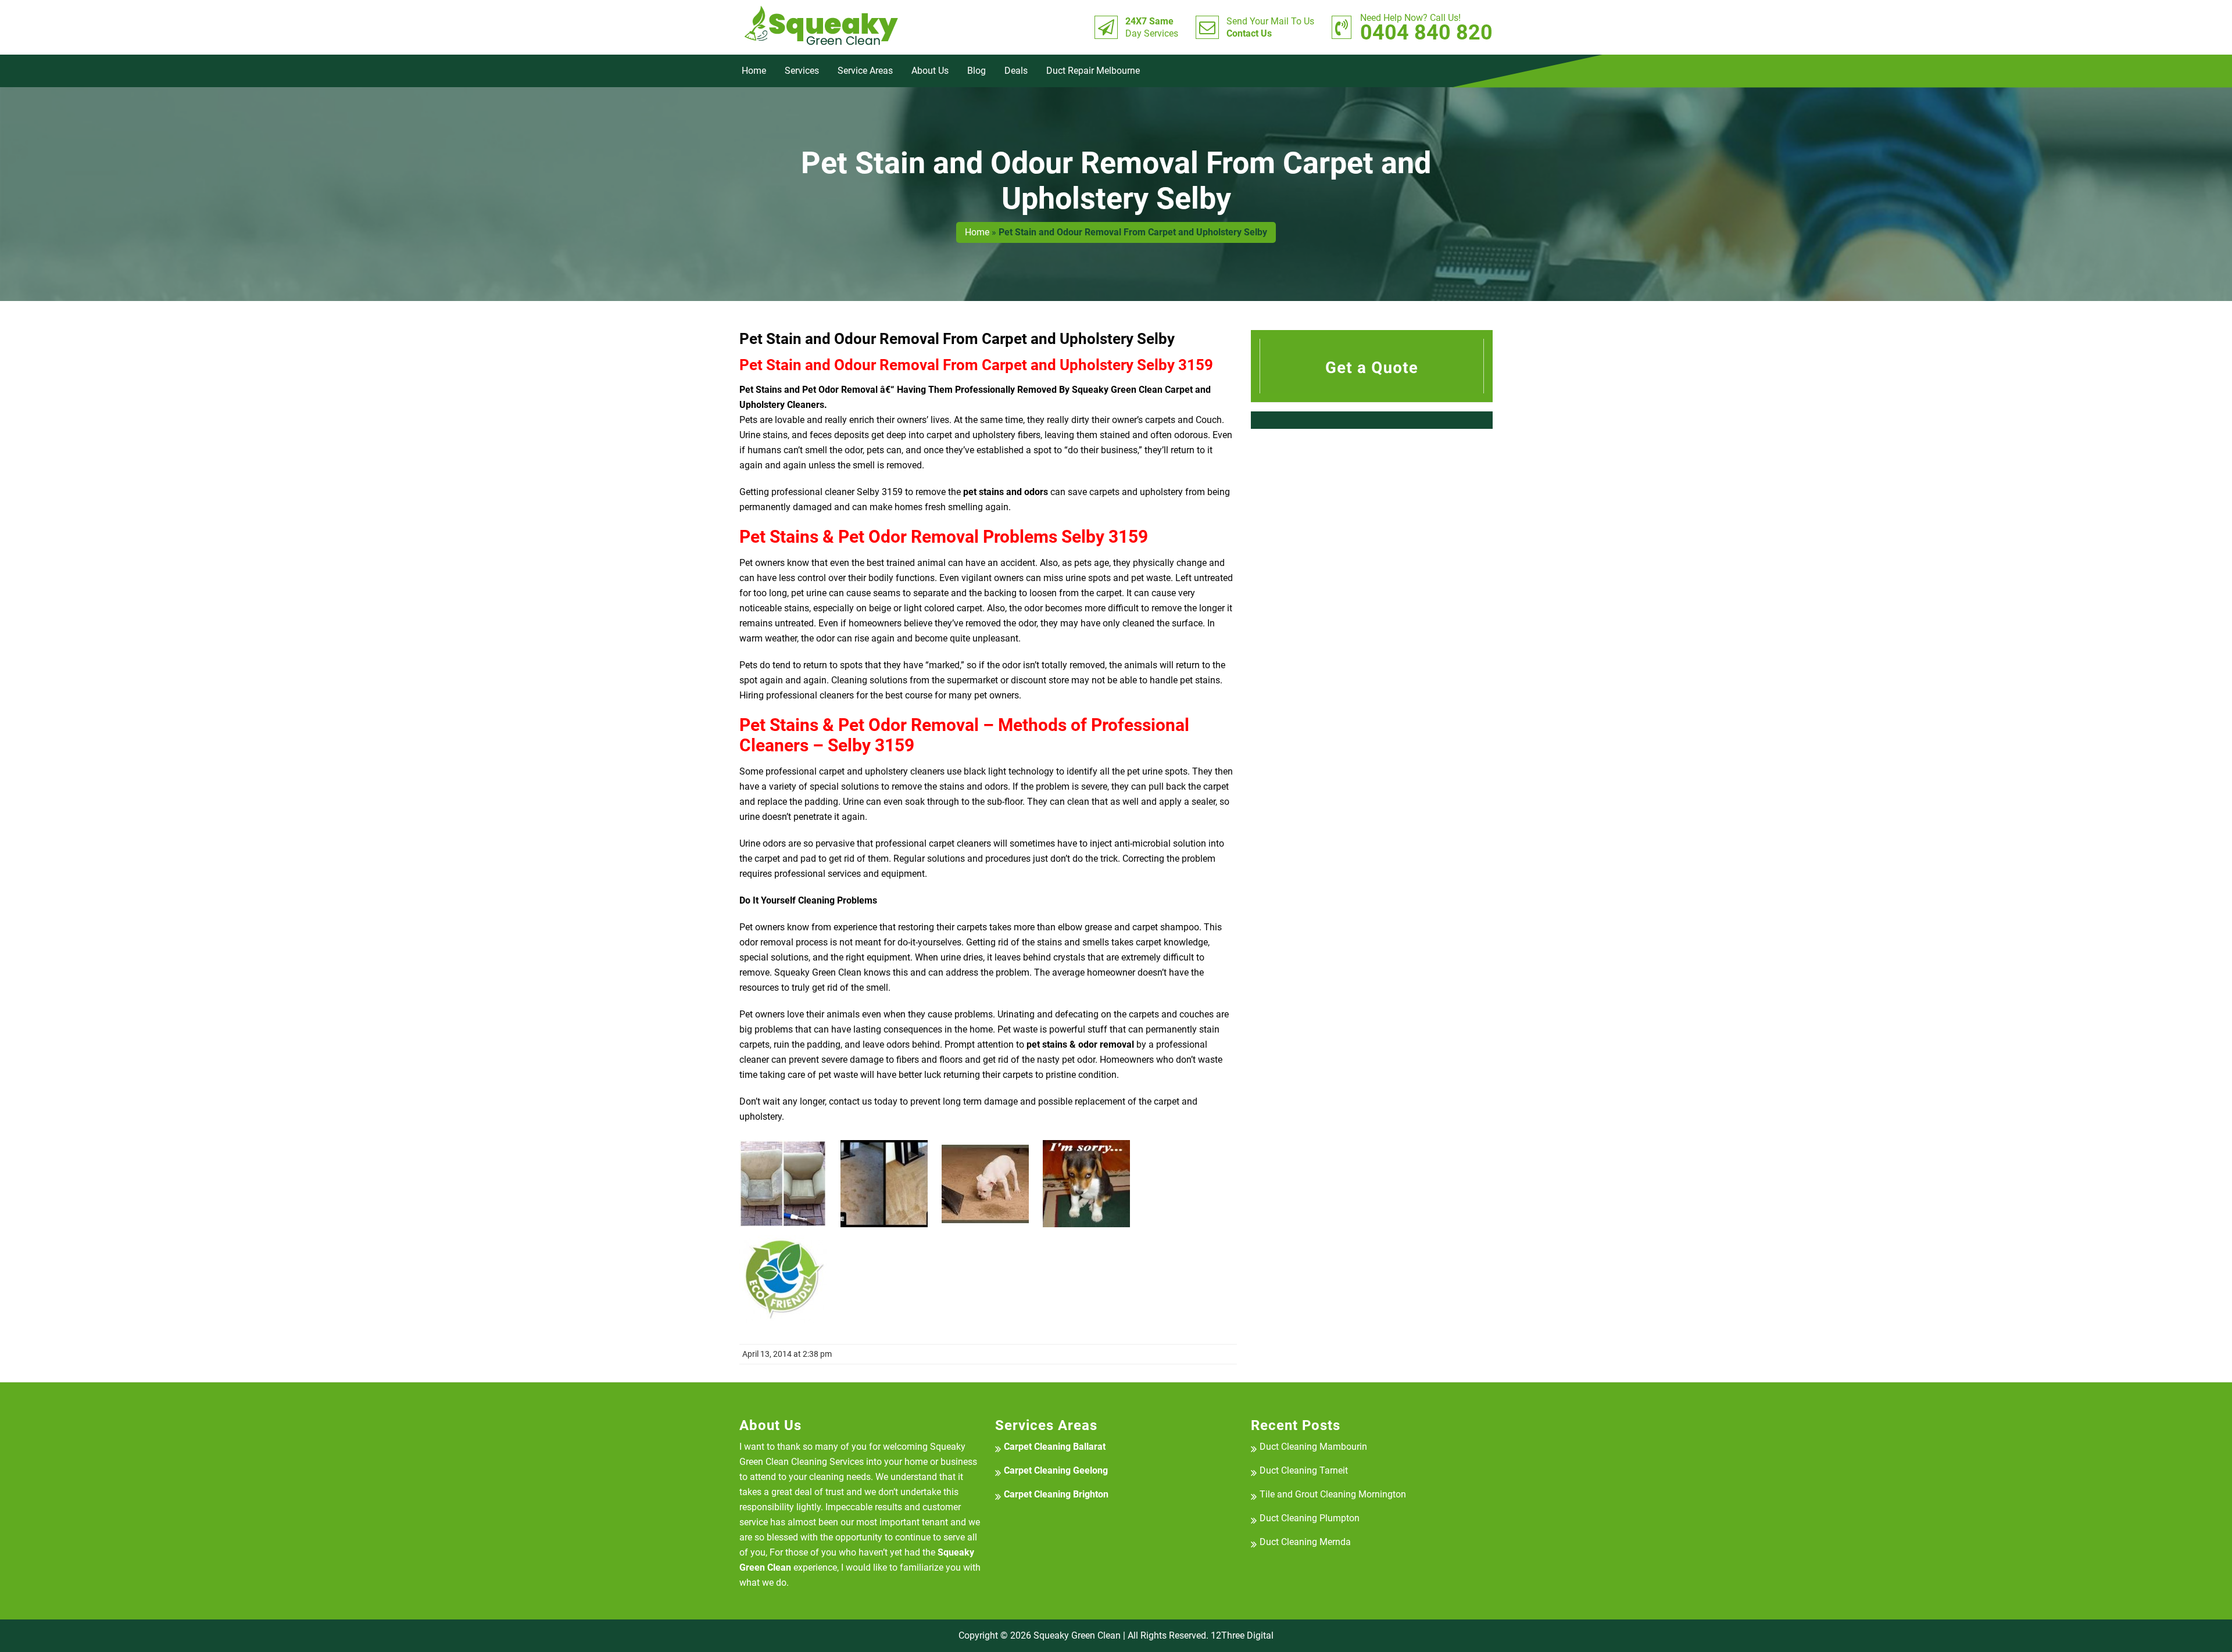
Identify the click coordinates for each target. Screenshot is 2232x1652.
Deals (1016, 71)
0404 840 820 (1426, 27)
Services (802, 71)
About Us (930, 71)
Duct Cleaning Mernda (1305, 1542)
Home (754, 71)
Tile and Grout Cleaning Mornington (1333, 1494)
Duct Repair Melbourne (1093, 71)
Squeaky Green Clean (1077, 1635)
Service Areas (865, 71)
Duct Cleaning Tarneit (1304, 1470)
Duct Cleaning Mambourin (1313, 1447)
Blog (977, 71)
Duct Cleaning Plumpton (1310, 1518)
